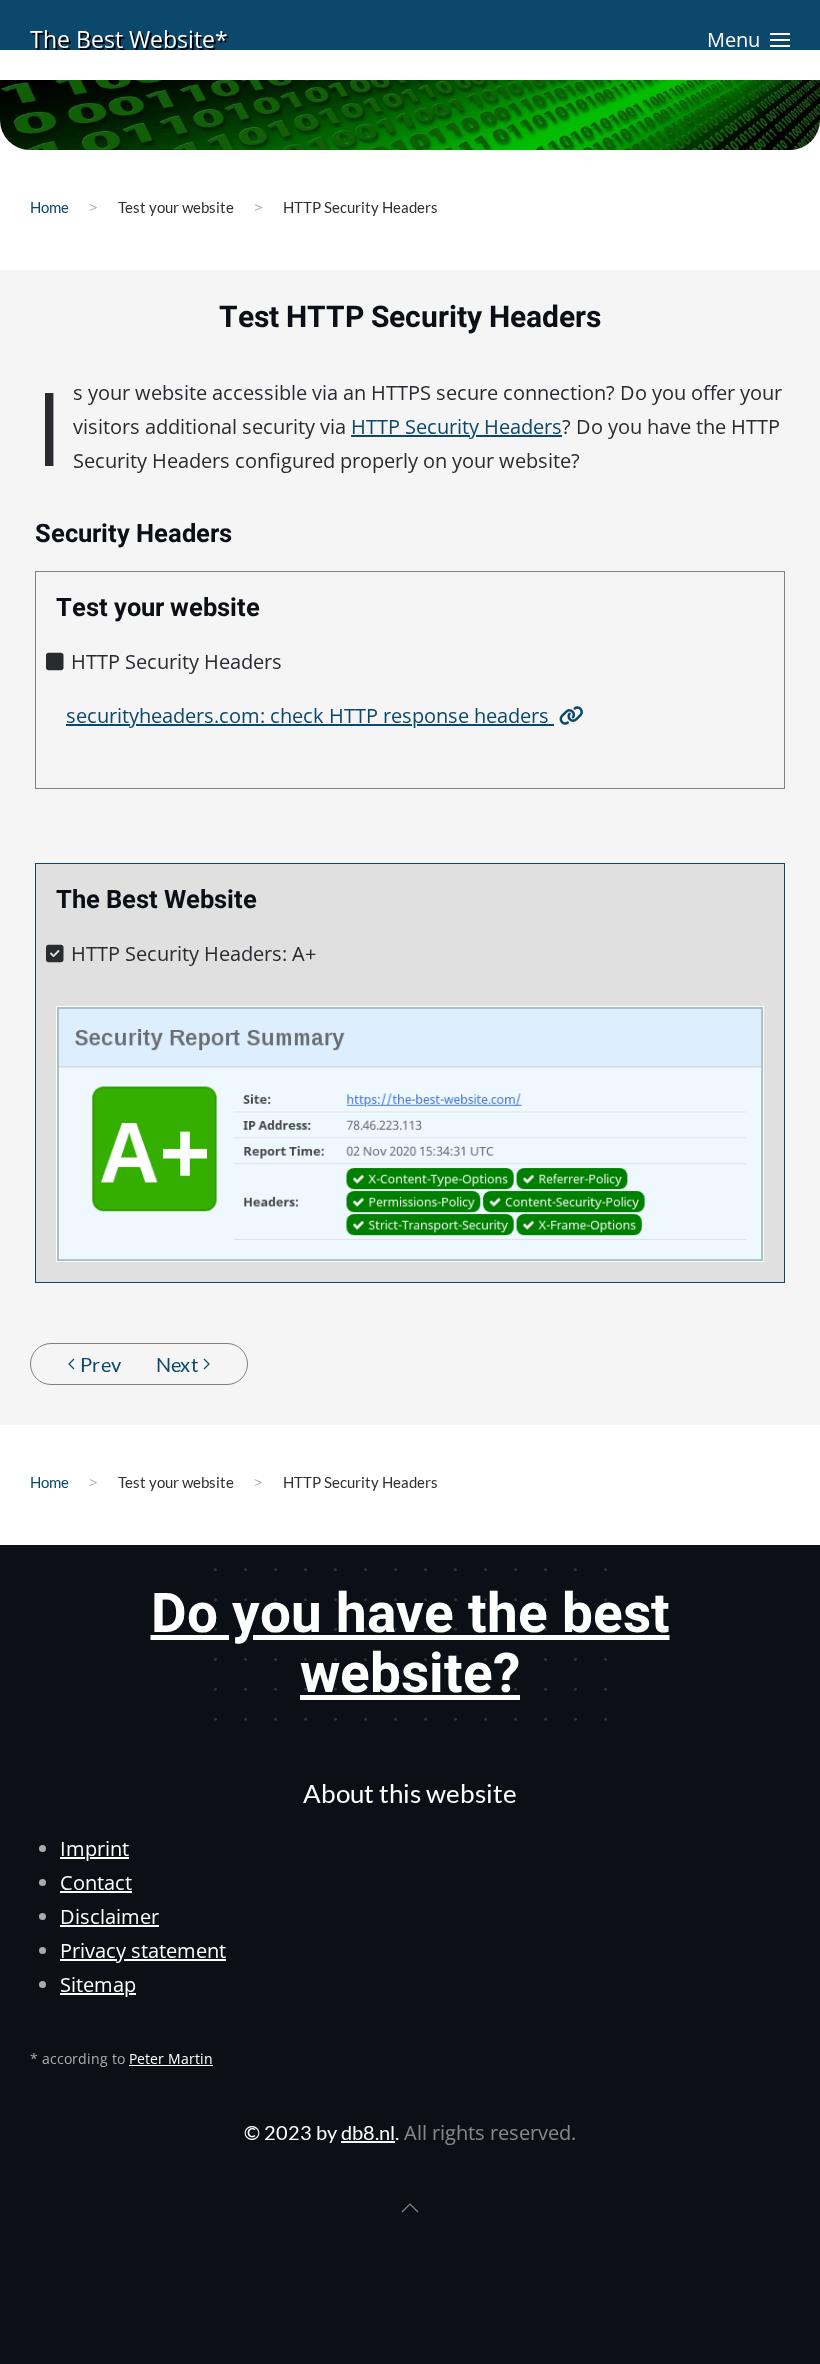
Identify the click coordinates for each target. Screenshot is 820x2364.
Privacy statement (143, 1950)
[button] (748, 40)
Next (177, 1364)
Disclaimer (109, 1916)
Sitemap (98, 1984)
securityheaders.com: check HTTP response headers (310, 715)
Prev (101, 1364)
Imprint (94, 1848)
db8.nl (368, 2132)
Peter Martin (171, 2058)
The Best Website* (129, 39)
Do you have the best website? (410, 1645)
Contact (96, 1882)
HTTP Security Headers (456, 426)
